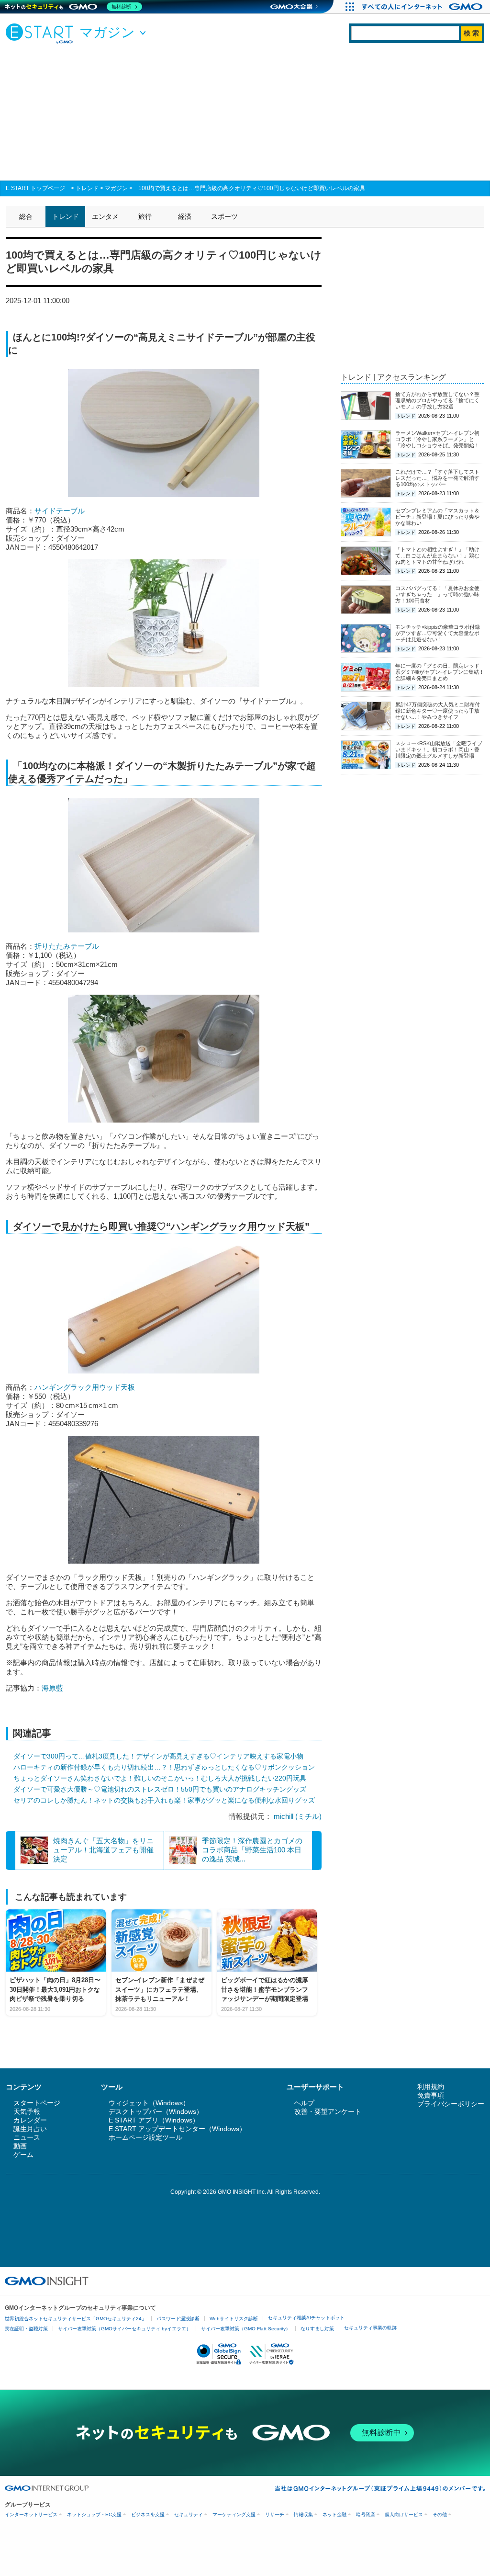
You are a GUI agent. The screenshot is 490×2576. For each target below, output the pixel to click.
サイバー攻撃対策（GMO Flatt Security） (246, 2329)
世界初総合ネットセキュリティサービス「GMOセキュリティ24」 (76, 2319)
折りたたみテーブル (67, 946)
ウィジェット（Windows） (149, 2103)
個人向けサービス (404, 2514)
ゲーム (23, 2155)
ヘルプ (304, 2103)
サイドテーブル (60, 511)
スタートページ (37, 2103)
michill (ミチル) (298, 1816)
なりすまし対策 (317, 2329)
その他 (440, 2514)
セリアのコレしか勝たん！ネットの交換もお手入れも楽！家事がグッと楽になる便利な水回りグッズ (164, 1800)
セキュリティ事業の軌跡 (370, 2328)
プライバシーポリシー (451, 2104)
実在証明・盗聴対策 (26, 2329)
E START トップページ (35, 188)
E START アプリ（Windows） (154, 2120)
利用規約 (431, 2087)
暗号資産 (366, 2514)
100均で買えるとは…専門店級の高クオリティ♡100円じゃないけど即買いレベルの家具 (252, 188)
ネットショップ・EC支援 (94, 2514)
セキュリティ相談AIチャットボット (306, 2318)
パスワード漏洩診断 (178, 2319)
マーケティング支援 (234, 2514)
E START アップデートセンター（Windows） (177, 2129)
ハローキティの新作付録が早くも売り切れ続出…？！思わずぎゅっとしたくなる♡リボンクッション (164, 1767)
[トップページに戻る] (42, 33)
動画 (20, 2146)
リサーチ (275, 2514)
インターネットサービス (31, 2514)
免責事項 (431, 2095)
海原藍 (52, 1688)
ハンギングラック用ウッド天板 (85, 1387)
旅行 (145, 216)
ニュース (27, 2137)
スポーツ (224, 216)
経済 (185, 216)
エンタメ (105, 216)
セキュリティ (189, 2514)
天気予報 (27, 2111)
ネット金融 (334, 2514)
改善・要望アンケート (328, 2111)
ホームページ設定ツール (145, 2137)
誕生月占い (30, 2129)
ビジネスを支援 (148, 2514)
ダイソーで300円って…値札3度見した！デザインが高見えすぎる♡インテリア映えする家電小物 (158, 1756)
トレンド (87, 188)
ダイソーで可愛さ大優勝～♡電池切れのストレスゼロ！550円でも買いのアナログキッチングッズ (160, 1789)
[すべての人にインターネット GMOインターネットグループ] (423, 7)
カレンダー (30, 2120)
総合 (26, 216)
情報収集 (303, 2514)
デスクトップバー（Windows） (156, 2111)
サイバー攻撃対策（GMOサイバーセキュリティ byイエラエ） (124, 2329)
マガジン (116, 188)
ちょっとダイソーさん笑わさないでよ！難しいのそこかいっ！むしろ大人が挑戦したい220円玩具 (160, 1778)
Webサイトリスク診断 (234, 2319)
